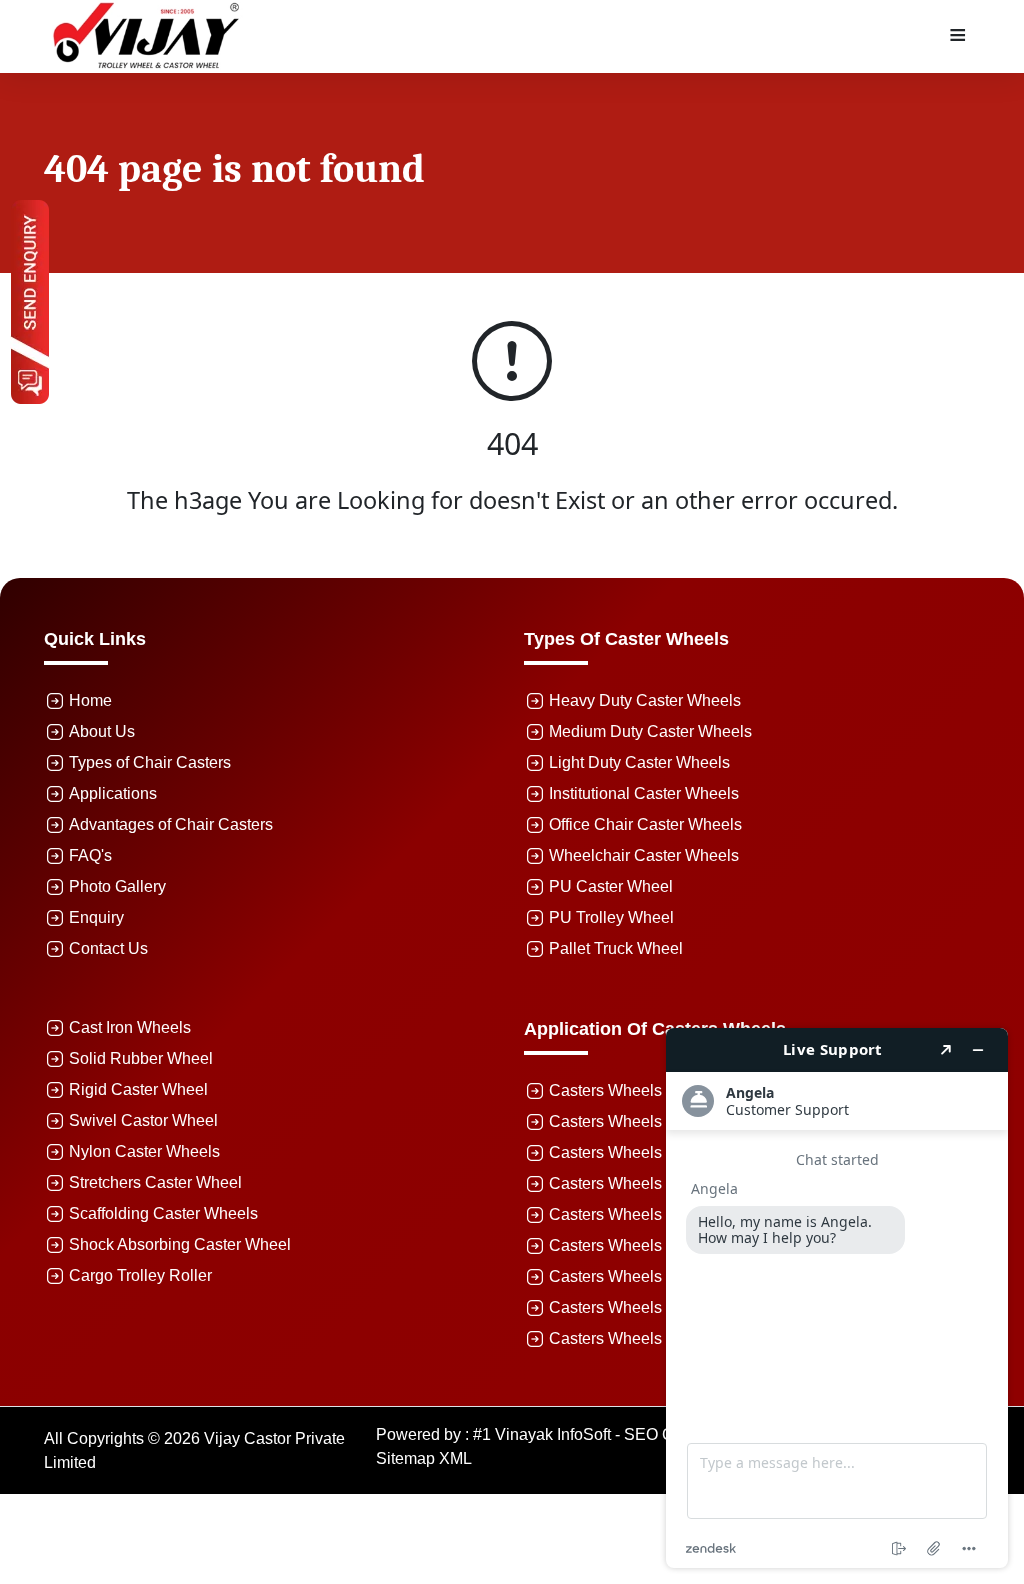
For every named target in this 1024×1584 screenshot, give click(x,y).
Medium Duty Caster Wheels (650, 731)
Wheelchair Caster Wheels (644, 855)
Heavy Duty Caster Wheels (645, 700)
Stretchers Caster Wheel (155, 1182)
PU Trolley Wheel (611, 917)
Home (90, 700)
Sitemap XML (424, 1458)
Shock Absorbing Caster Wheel (180, 1244)
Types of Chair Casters (150, 762)
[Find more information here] (837, 1298)
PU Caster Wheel (611, 886)
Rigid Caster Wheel (138, 1089)
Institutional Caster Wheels (644, 793)
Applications (113, 793)
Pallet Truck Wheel (616, 948)
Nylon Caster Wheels (144, 1151)
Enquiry (96, 917)
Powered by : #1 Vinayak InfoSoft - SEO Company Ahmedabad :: (606, 1434)
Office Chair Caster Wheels (645, 824)
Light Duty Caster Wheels (639, 762)
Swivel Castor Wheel (143, 1120)
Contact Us (108, 948)
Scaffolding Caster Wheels (163, 1213)
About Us (102, 731)
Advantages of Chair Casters (171, 824)
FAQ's (90, 855)
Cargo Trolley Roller (140, 1275)
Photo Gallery (117, 886)
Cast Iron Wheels (130, 1027)
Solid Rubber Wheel (141, 1058)
